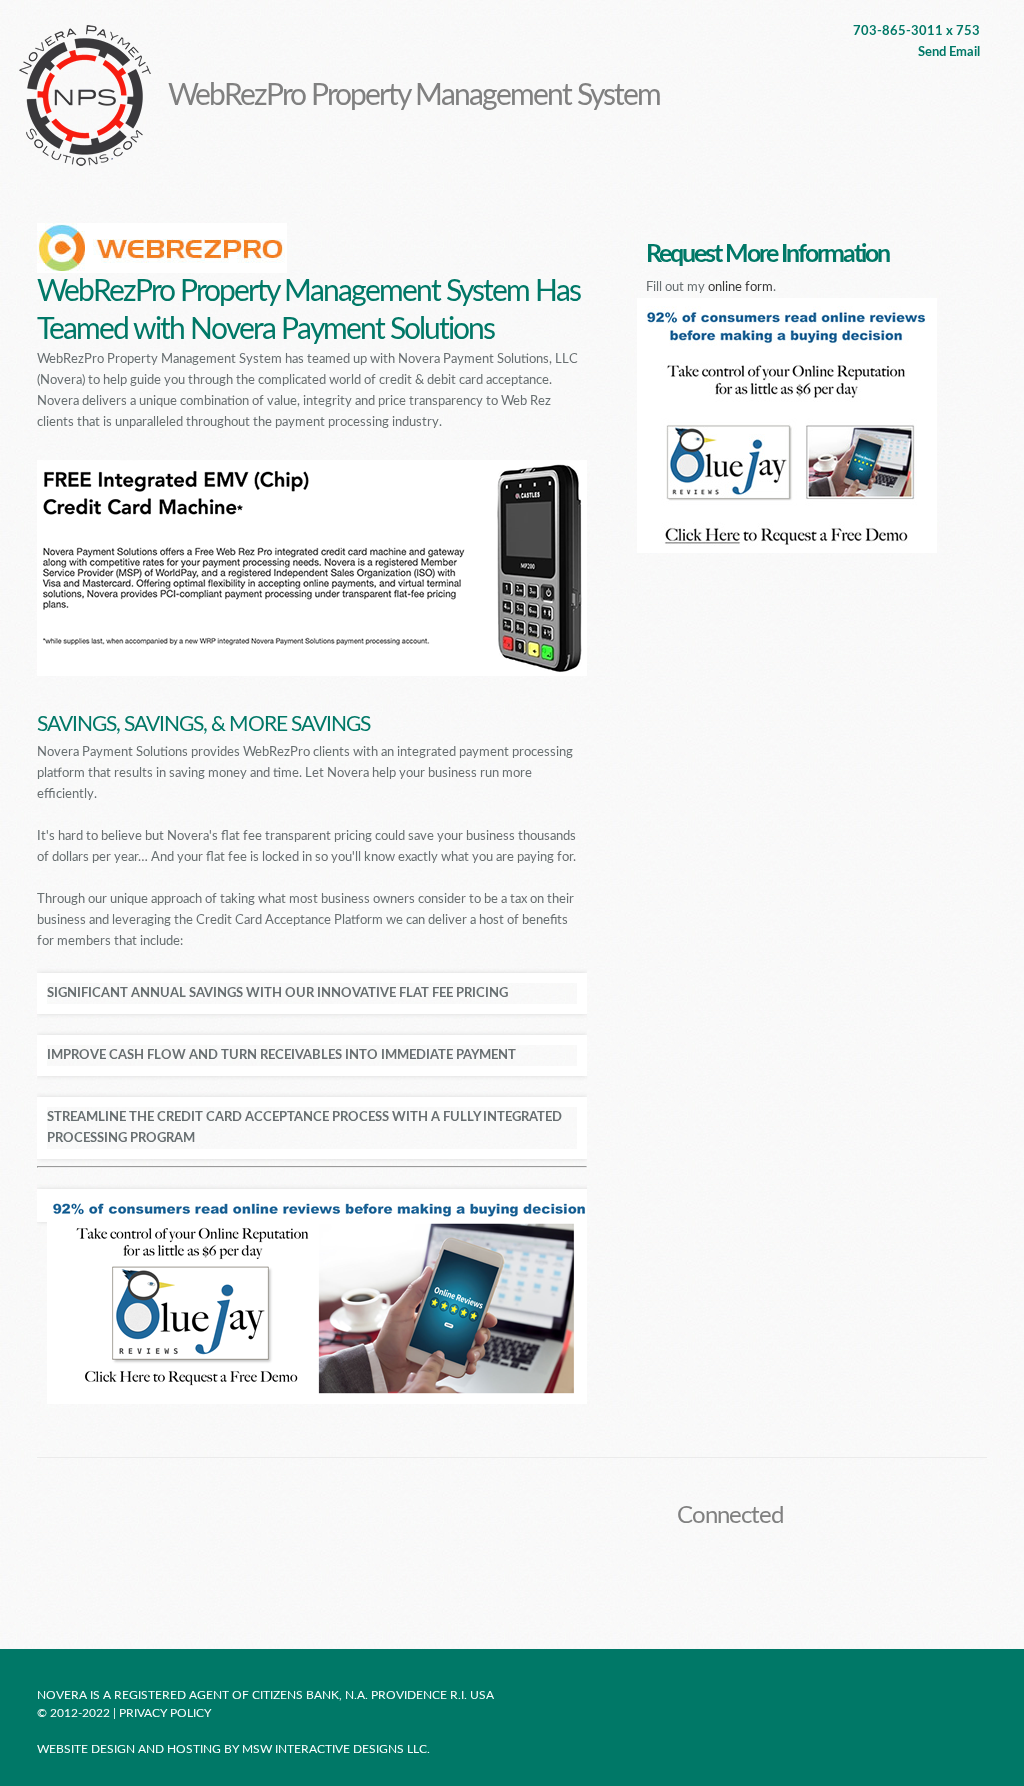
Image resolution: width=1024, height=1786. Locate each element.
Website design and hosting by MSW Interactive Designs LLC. (233, 1749)
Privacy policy (166, 1713)
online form (740, 287)
